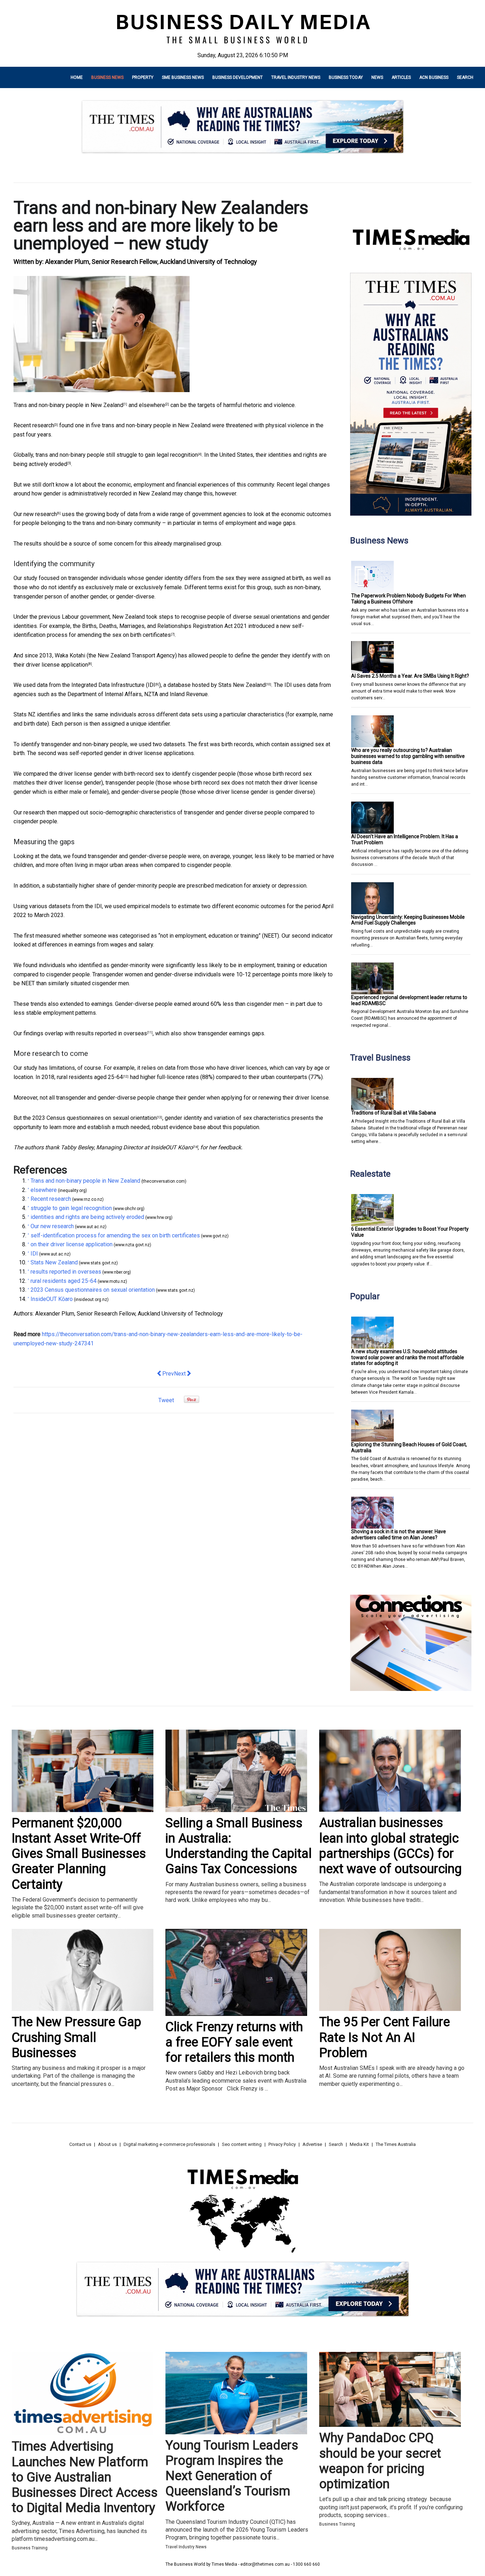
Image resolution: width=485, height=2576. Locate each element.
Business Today (346, 77)
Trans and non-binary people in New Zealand (68, 405)
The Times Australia (396, 2144)
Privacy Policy (282, 2144)
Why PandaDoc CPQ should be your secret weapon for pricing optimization (380, 2461)
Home (77, 77)
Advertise (312, 2144)
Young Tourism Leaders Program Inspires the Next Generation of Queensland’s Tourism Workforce (232, 2476)
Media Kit (359, 2144)
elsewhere (152, 405)
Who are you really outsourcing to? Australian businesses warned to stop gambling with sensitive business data (408, 756)
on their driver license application (72, 1244)
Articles (401, 77)
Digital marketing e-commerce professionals (169, 2144)
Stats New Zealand (242, 685)
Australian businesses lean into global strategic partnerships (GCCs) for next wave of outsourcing (390, 1846)
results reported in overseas (112, 1033)
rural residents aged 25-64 (90, 1077)
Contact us (80, 2144)
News (377, 77)
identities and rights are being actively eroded (87, 1217)
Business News (107, 77)
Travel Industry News (296, 77)
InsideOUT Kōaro (172, 1147)
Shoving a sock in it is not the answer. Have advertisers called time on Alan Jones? (399, 1534)
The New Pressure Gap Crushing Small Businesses (77, 2037)
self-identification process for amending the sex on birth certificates (115, 1235)
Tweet (166, 1400)
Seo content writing (242, 2144)
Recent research (34, 425)
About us (107, 2144)
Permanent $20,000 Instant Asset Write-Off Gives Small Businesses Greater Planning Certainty (79, 1854)
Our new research (35, 514)
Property (143, 77)
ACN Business (434, 77)
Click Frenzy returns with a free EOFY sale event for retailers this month (234, 2042)
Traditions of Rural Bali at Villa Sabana (394, 1113)
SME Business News (183, 77)
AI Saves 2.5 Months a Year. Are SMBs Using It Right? (410, 676)
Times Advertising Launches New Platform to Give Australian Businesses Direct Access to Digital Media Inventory (85, 2477)
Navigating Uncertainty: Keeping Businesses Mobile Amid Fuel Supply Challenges (408, 920)
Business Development (238, 77)
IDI (151, 685)
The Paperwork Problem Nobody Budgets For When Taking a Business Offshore (408, 599)
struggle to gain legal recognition (157, 455)
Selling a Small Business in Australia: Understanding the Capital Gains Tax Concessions (239, 1846)
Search (465, 77)
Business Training (30, 2548)
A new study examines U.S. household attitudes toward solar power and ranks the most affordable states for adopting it (408, 1357)
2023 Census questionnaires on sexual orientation (94, 1118)
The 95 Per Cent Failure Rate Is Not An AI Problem (385, 2037)
